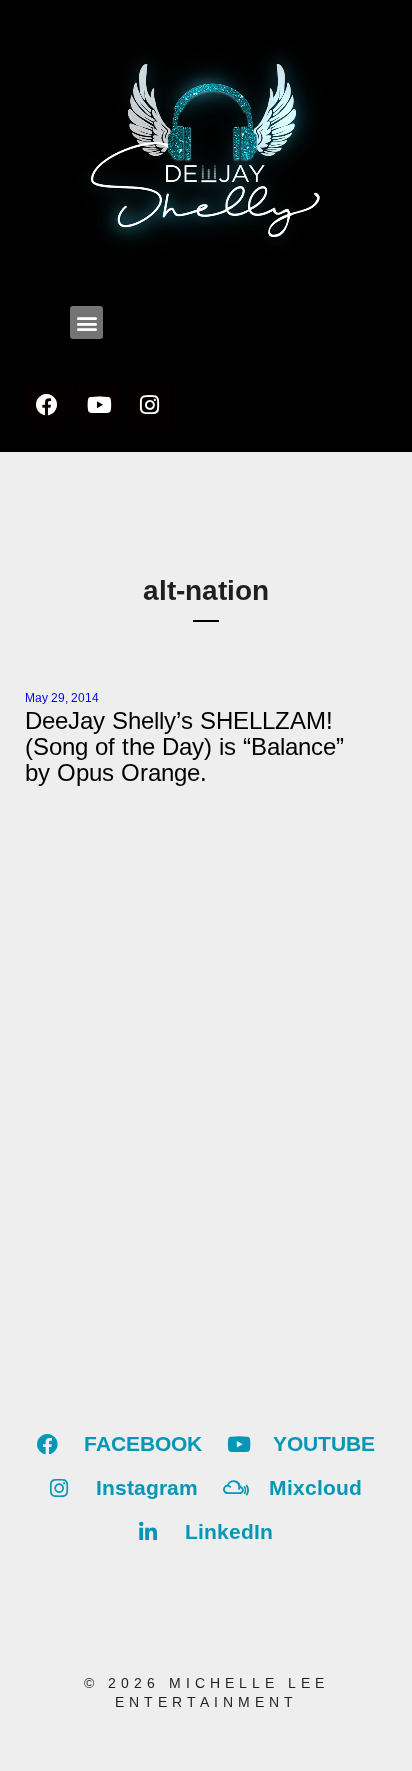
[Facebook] (47, 405)
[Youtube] (98, 405)
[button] (86, 322)
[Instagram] (149, 405)
